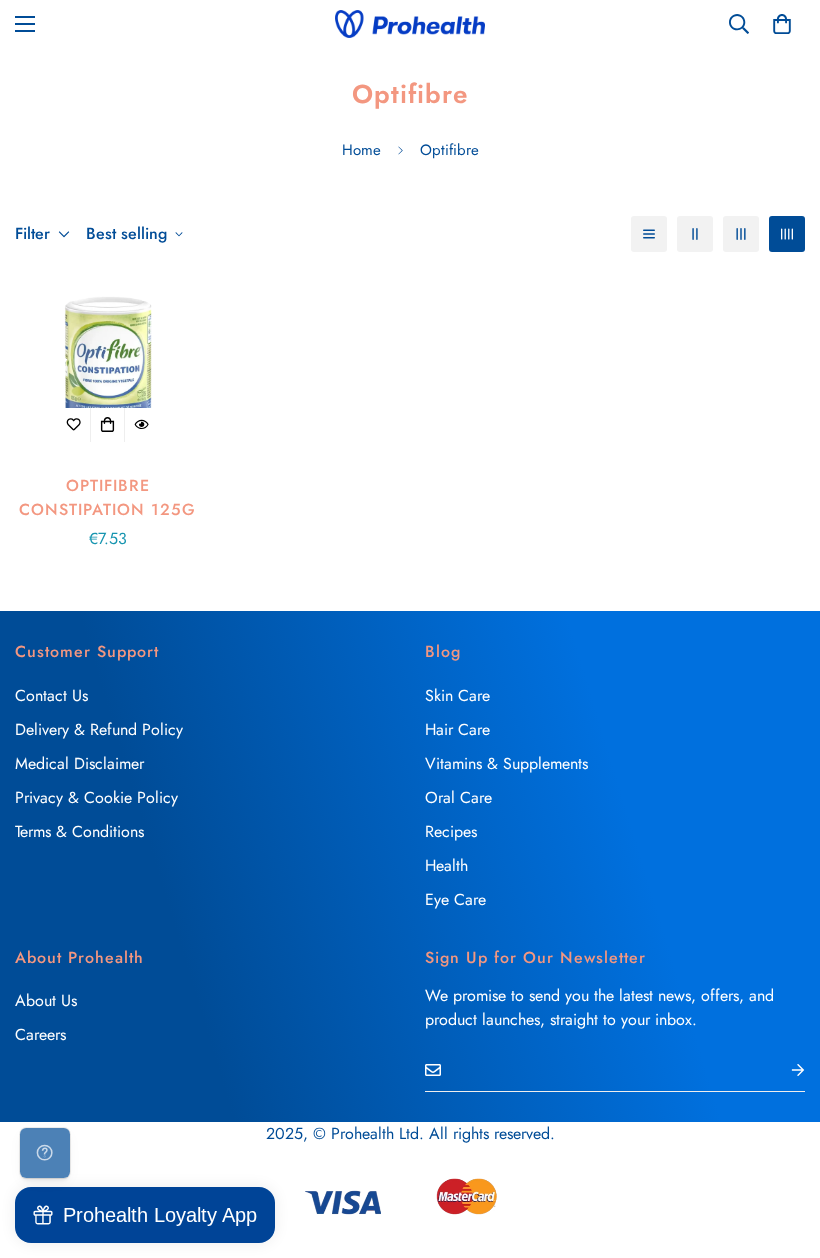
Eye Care (455, 899)
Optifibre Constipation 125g (107, 497)
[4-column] (787, 234)
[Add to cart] (108, 425)
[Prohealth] (410, 24)
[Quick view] (142, 425)
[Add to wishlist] (74, 425)
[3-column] (741, 234)
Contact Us (51, 695)
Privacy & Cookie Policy (96, 797)
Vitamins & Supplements (506, 763)
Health (446, 865)
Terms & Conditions (79, 831)
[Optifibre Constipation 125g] (108, 368)
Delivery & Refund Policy (99, 729)
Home (361, 150)
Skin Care (457, 695)
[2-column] (695, 234)
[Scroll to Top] (781, 1149)
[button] (782, 24)
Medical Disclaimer (79, 763)
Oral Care (458, 797)
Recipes (451, 831)
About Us (46, 1000)
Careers (40, 1034)
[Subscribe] (782, 1069)
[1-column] (649, 234)
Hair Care (457, 729)
